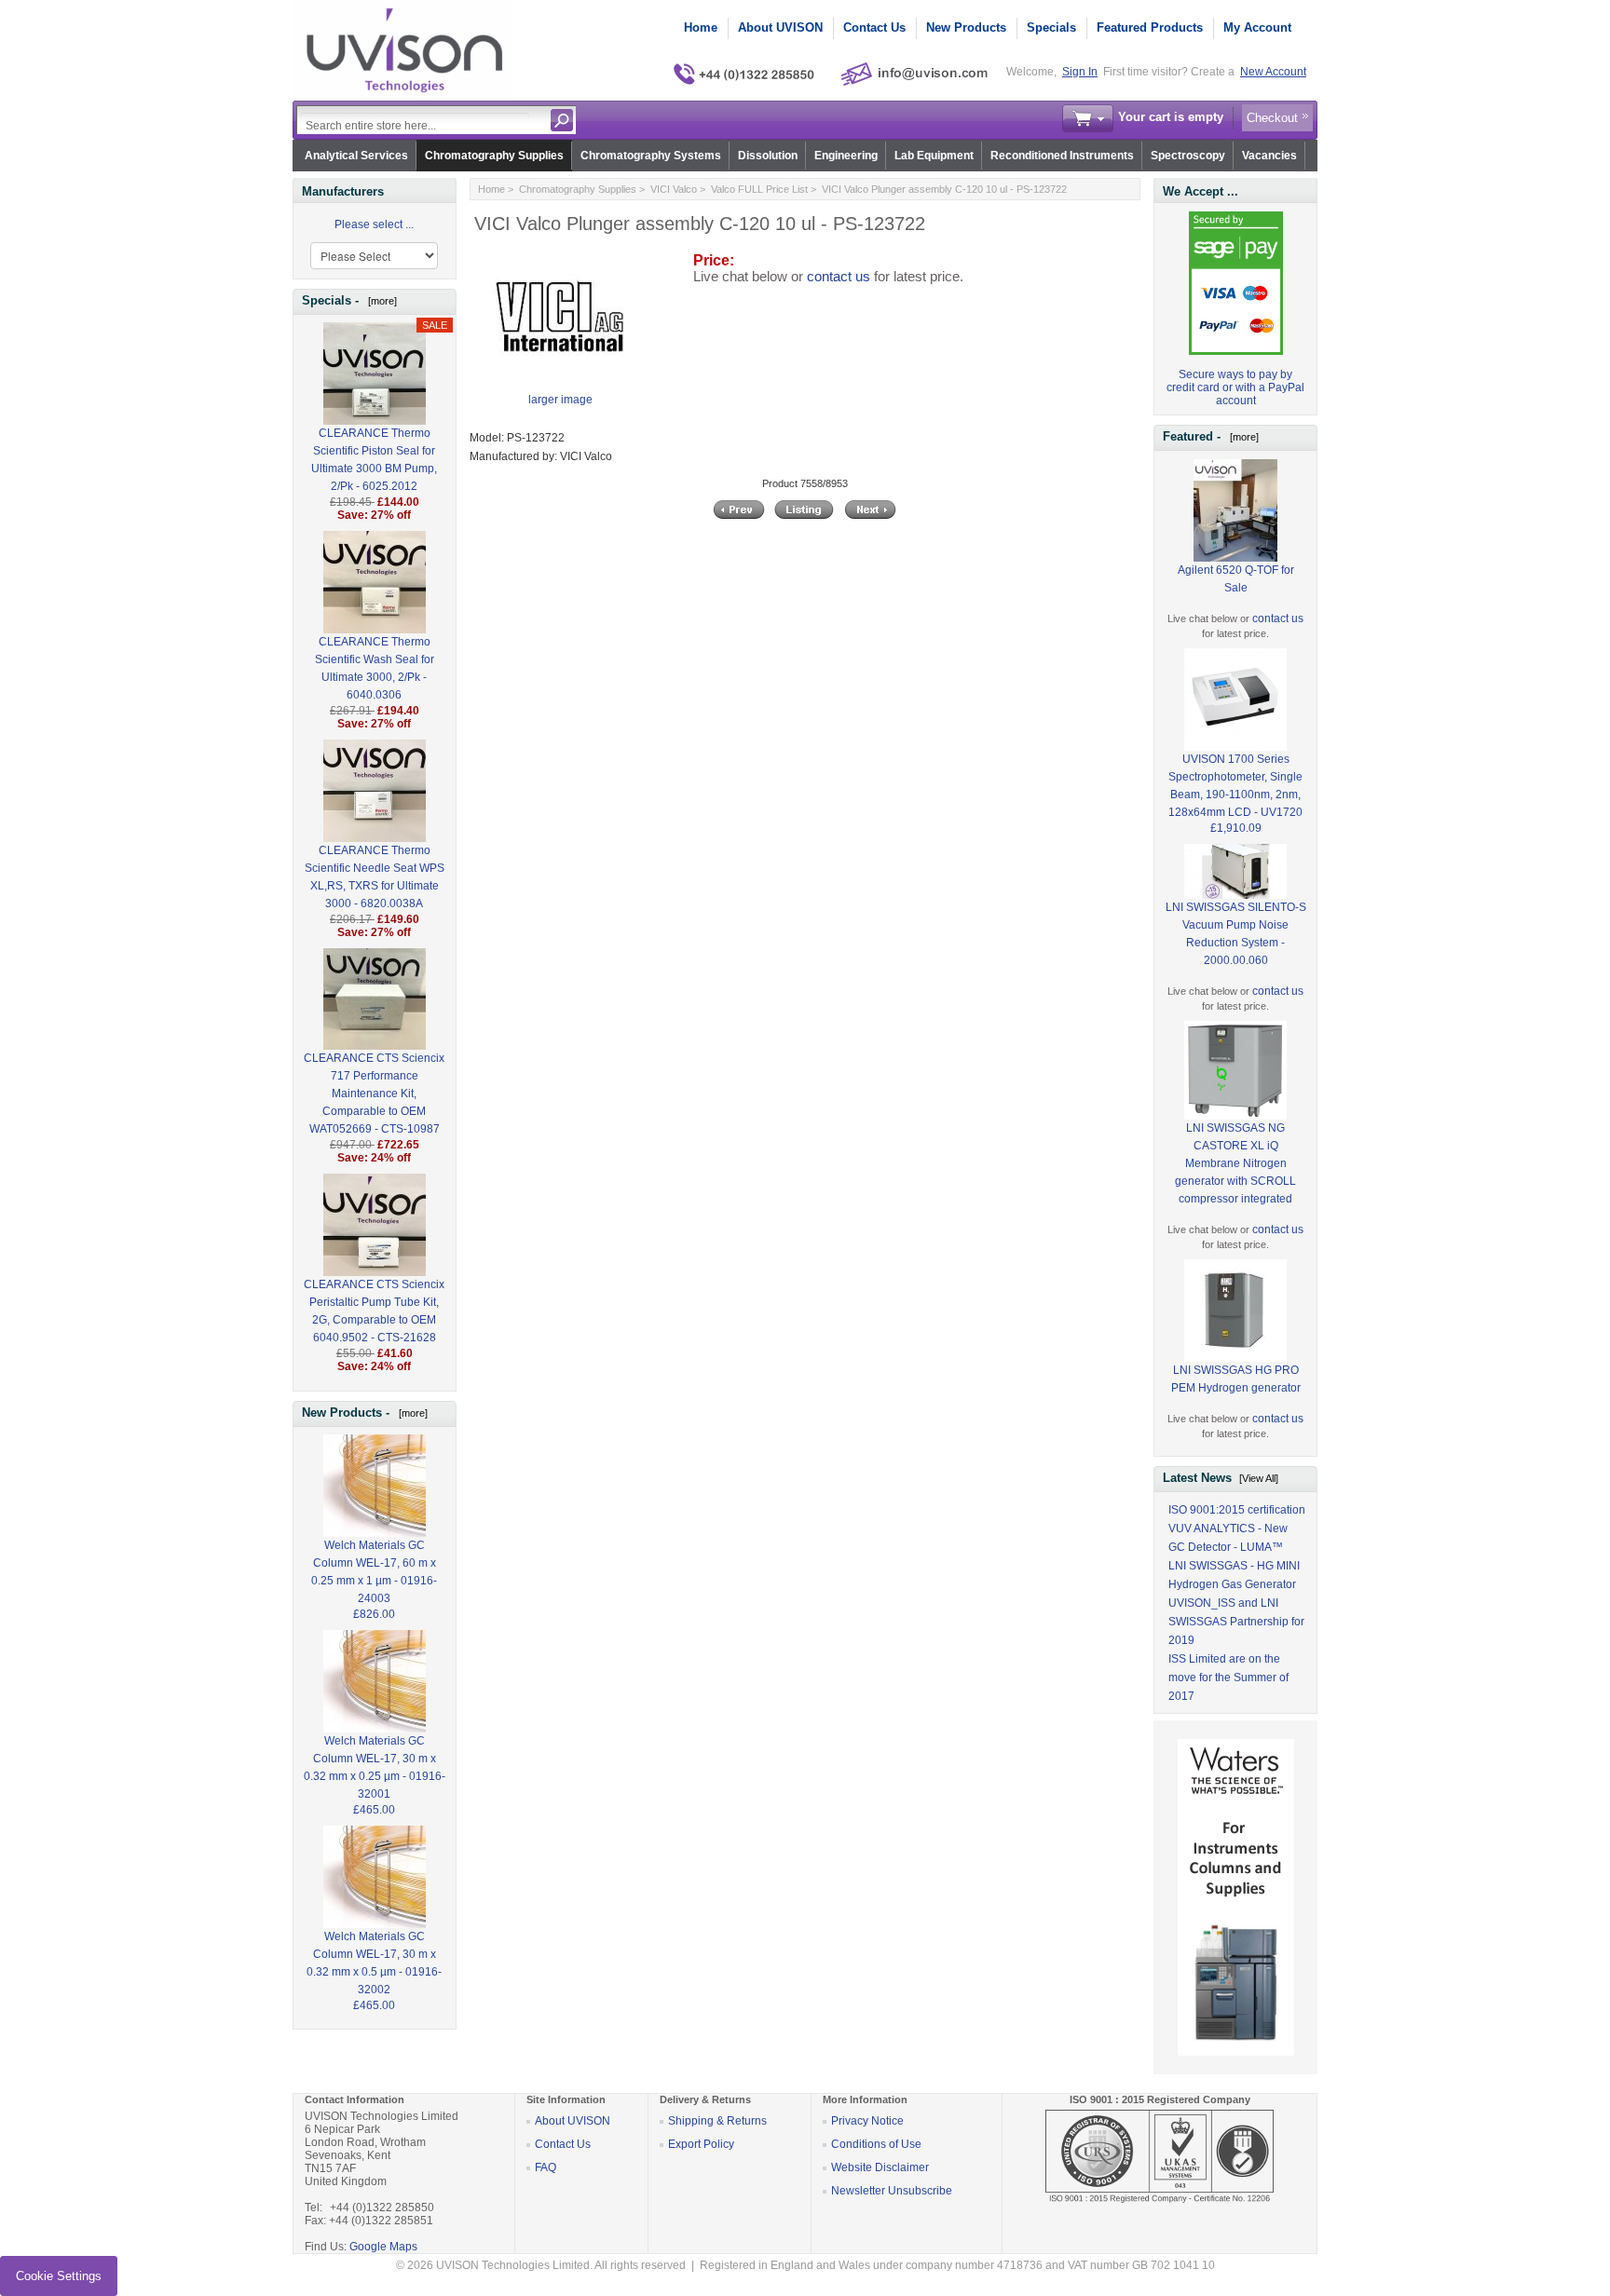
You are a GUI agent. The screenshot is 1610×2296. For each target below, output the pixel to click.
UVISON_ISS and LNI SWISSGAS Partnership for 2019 (1236, 1622)
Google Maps (383, 2247)
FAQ (546, 2167)
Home (701, 27)
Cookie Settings (59, 2276)
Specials (1051, 27)
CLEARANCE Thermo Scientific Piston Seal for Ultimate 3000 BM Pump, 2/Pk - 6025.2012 (374, 460)
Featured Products (1150, 27)
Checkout (1272, 118)
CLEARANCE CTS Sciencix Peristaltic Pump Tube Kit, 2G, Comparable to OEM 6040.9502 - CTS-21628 (374, 1311)
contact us (839, 277)
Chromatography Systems (651, 156)
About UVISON (780, 27)
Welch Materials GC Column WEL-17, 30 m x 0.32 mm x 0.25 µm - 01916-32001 (375, 1767)
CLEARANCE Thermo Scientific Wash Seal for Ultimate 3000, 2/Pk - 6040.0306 (375, 668)
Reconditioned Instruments (1062, 156)
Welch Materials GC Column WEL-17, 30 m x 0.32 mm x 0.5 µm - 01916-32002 (374, 1963)
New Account (1273, 72)
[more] (380, 301)
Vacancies (1269, 156)
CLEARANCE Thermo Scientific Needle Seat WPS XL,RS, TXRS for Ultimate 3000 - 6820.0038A (375, 877)
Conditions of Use (876, 2144)
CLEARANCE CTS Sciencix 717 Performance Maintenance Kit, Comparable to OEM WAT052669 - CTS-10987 (374, 1094)
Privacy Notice (867, 2121)
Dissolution (768, 156)
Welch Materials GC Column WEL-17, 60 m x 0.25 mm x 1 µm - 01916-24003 (374, 1572)
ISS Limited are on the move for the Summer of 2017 (1228, 1678)
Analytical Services (356, 156)
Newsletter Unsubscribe (892, 2191)
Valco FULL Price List (759, 189)
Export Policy (701, 2144)
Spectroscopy (1188, 156)
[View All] (1259, 1478)
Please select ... (374, 224)
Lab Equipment (934, 156)
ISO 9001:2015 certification (1237, 1510)
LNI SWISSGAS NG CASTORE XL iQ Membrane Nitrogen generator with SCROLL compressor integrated (1235, 1163)
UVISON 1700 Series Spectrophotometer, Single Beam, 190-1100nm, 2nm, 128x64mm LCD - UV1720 (1235, 786)
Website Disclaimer (880, 2167)
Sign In (1080, 72)
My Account (1257, 27)
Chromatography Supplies (494, 156)
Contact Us (874, 27)
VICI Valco (674, 189)
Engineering (846, 156)
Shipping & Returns (717, 2121)
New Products (966, 27)
